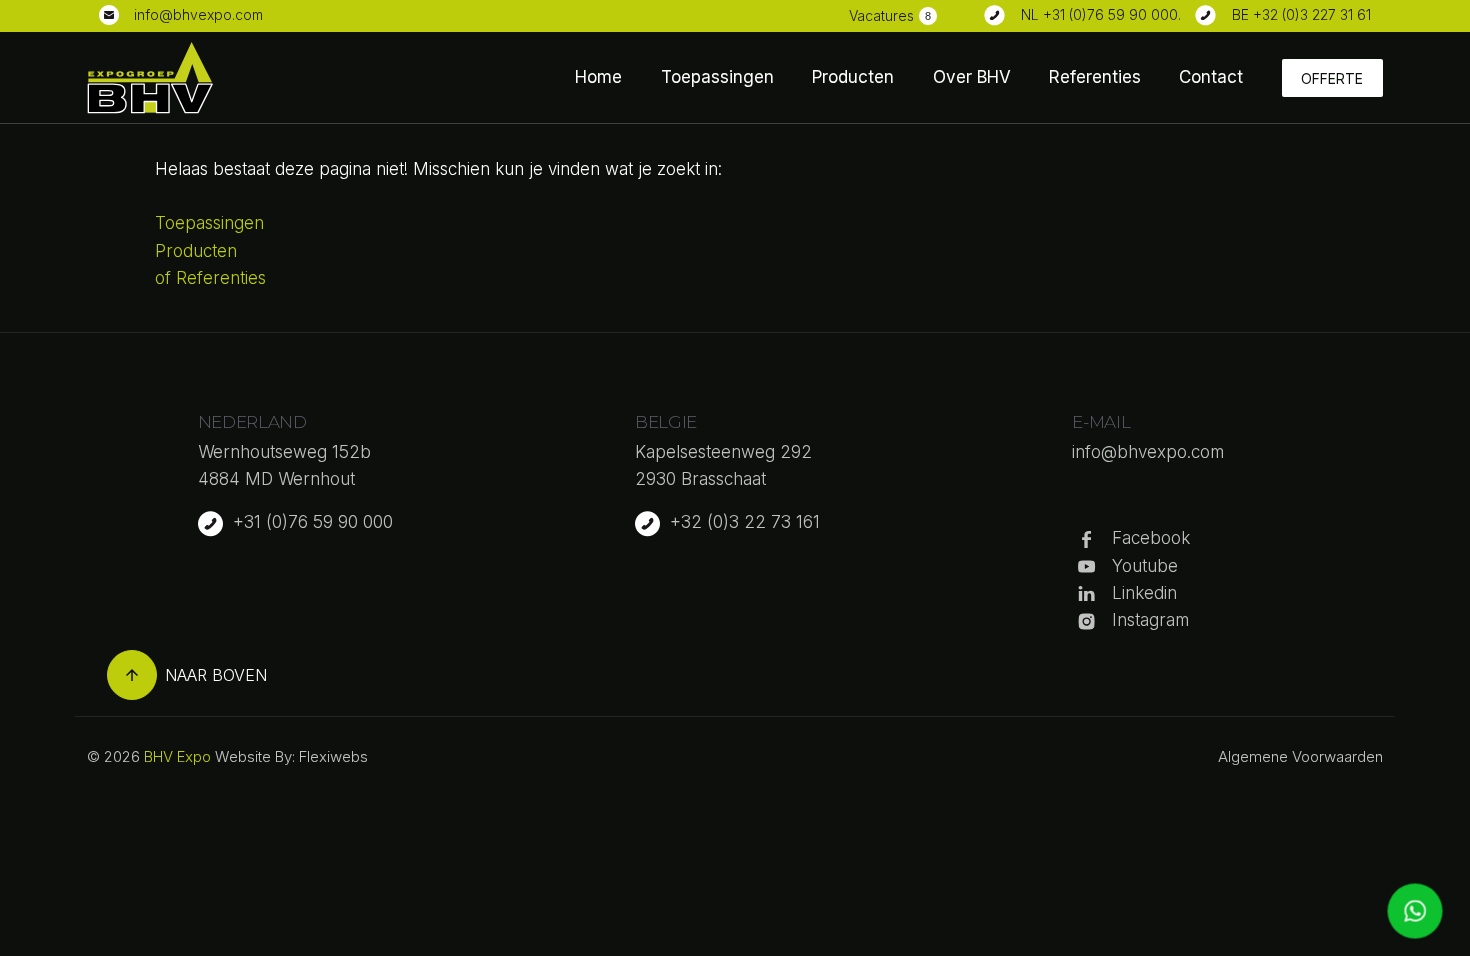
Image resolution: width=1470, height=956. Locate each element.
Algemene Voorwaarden (1300, 756)
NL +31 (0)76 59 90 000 (1099, 14)
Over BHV (972, 77)
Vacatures (881, 15)
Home (598, 77)
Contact (1211, 77)
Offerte (1332, 78)
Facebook (1151, 538)
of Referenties (210, 278)
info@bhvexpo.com (198, 14)
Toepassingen (717, 77)
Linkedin (1144, 593)
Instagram (1150, 620)
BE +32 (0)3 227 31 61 (1301, 14)
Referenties (1095, 77)
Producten (853, 77)
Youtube (1145, 566)
